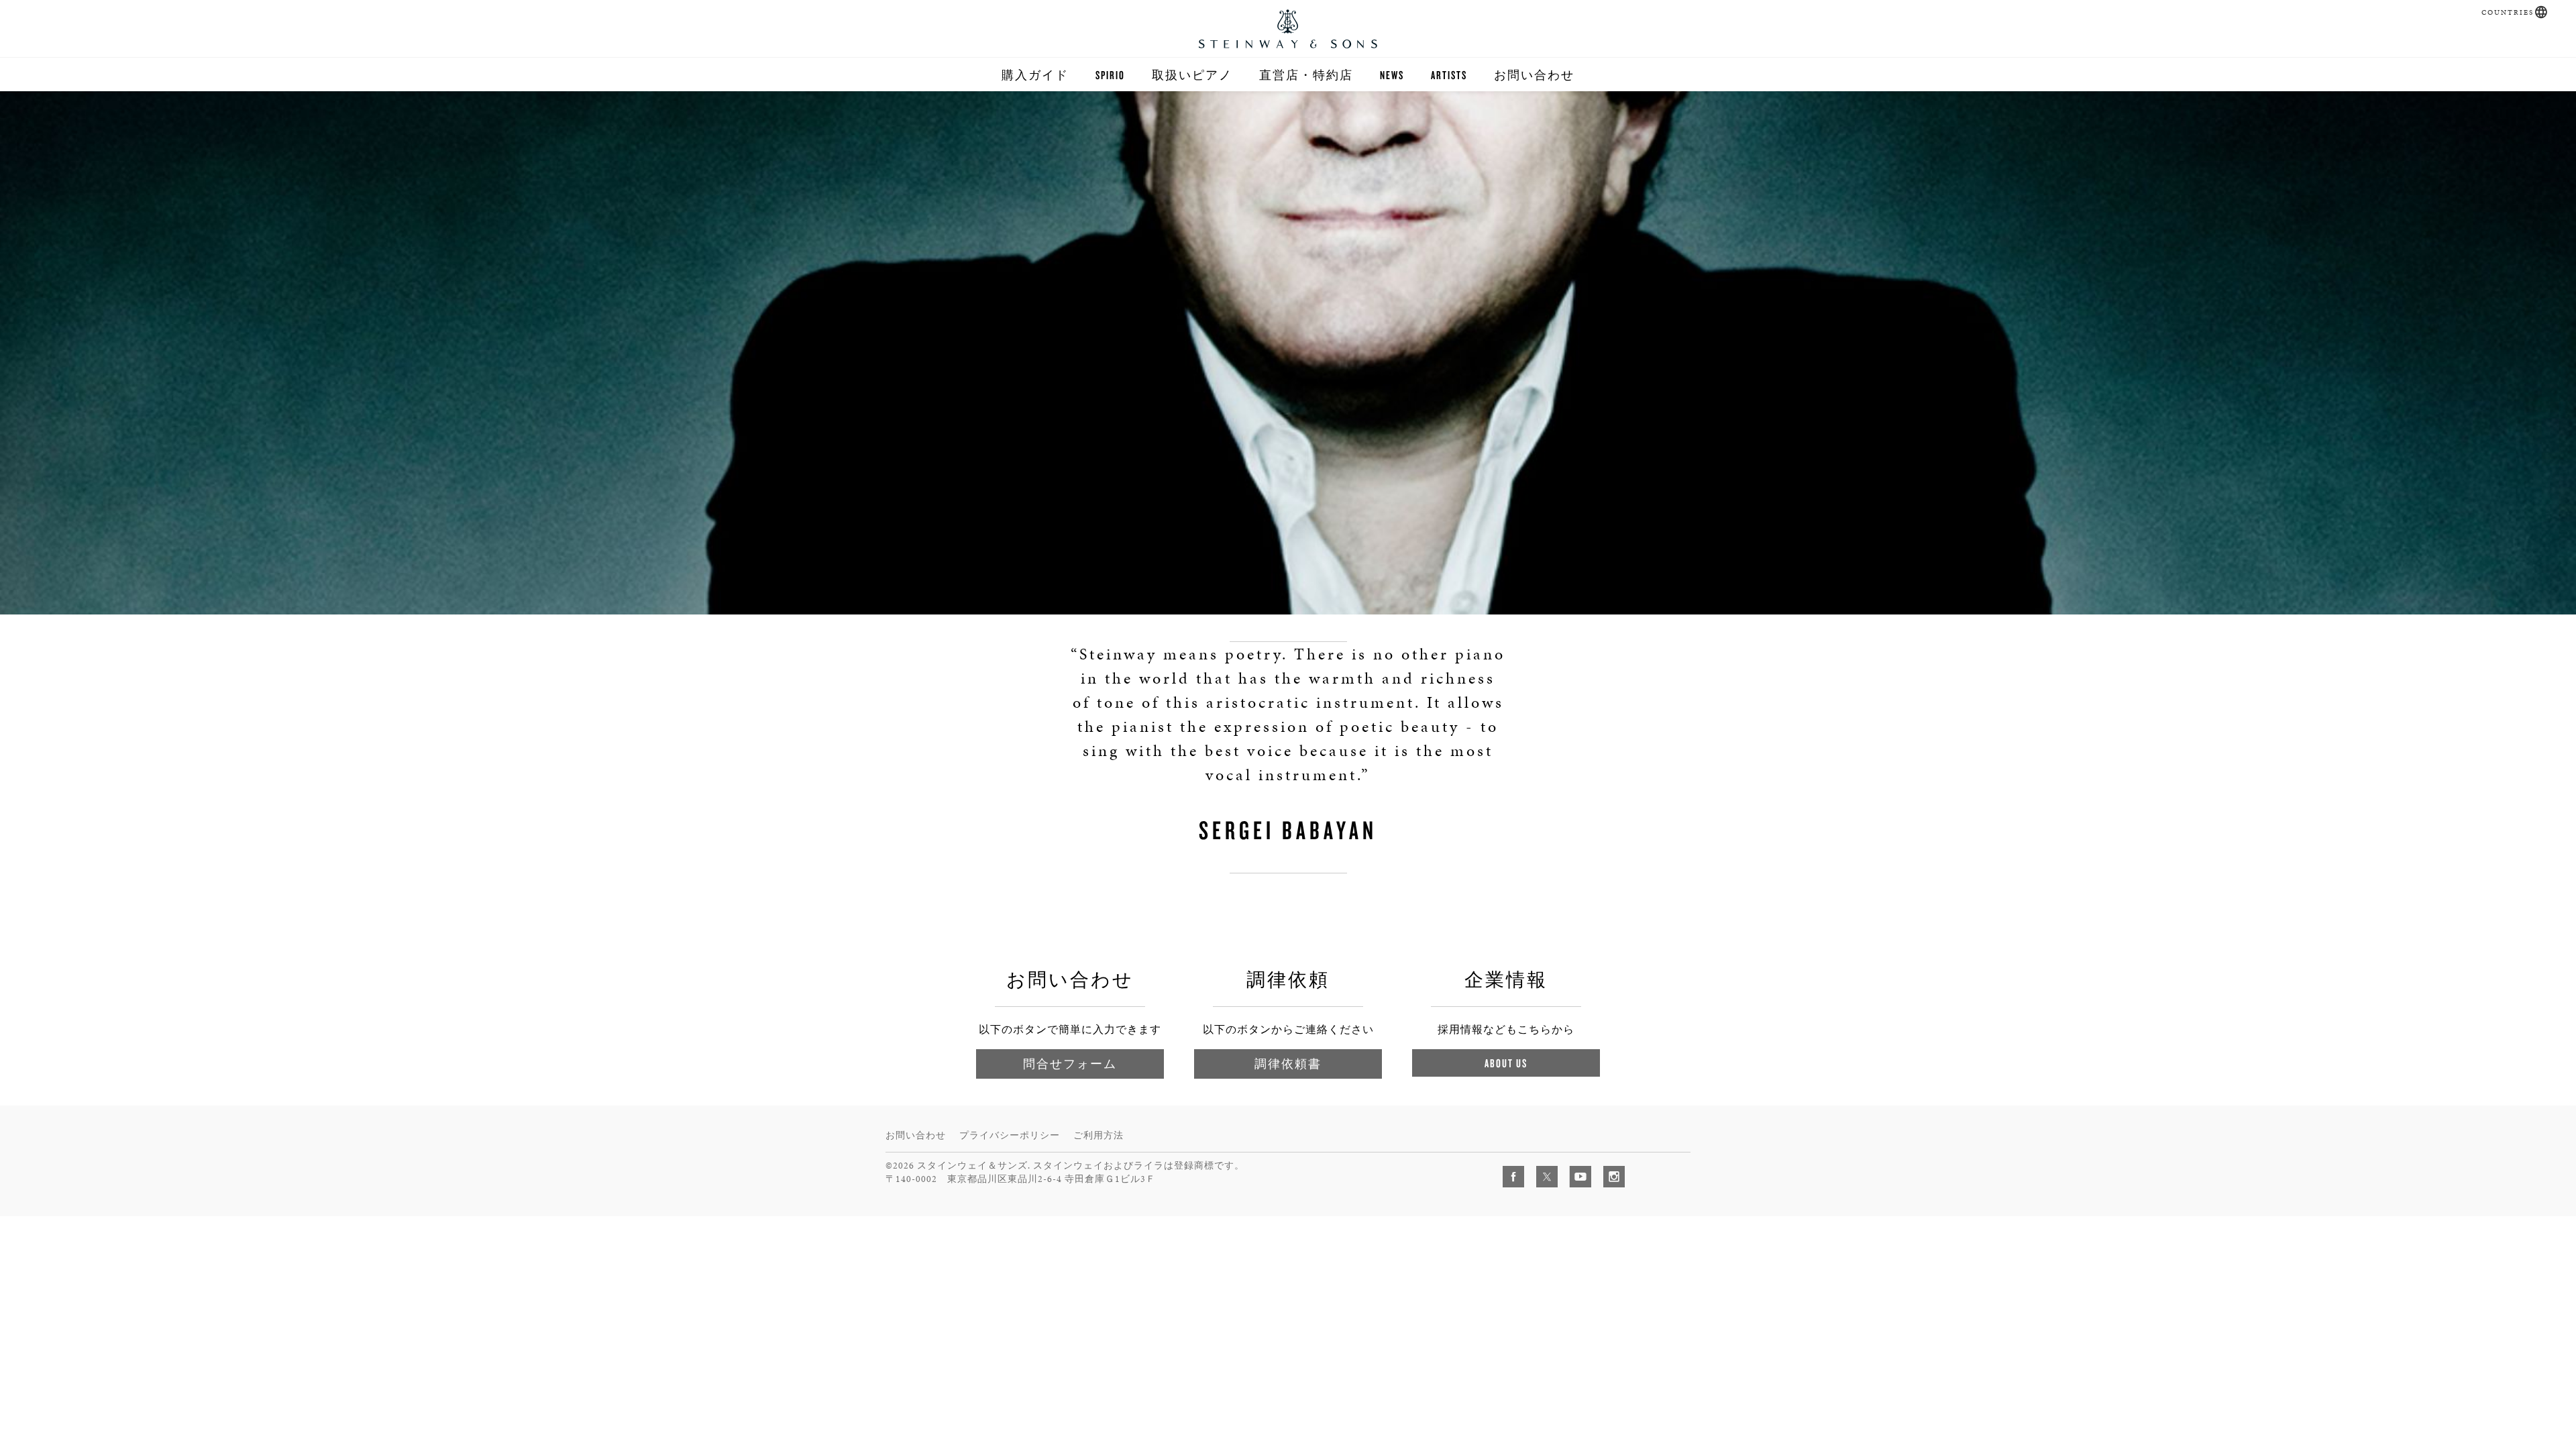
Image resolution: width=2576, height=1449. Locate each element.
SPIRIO (1110, 75)
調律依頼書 (1288, 1064)
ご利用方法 (1098, 1135)
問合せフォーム (1070, 1064)
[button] (2541, 12)
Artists (1449, 75)
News (1392, 75)
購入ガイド (1035, 75)
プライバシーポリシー (1010, 1135)
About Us (1506, 1063)
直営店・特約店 (1306, 75)
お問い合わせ (1534, 75)
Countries (2508, 12)
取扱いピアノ (1192, 75)
